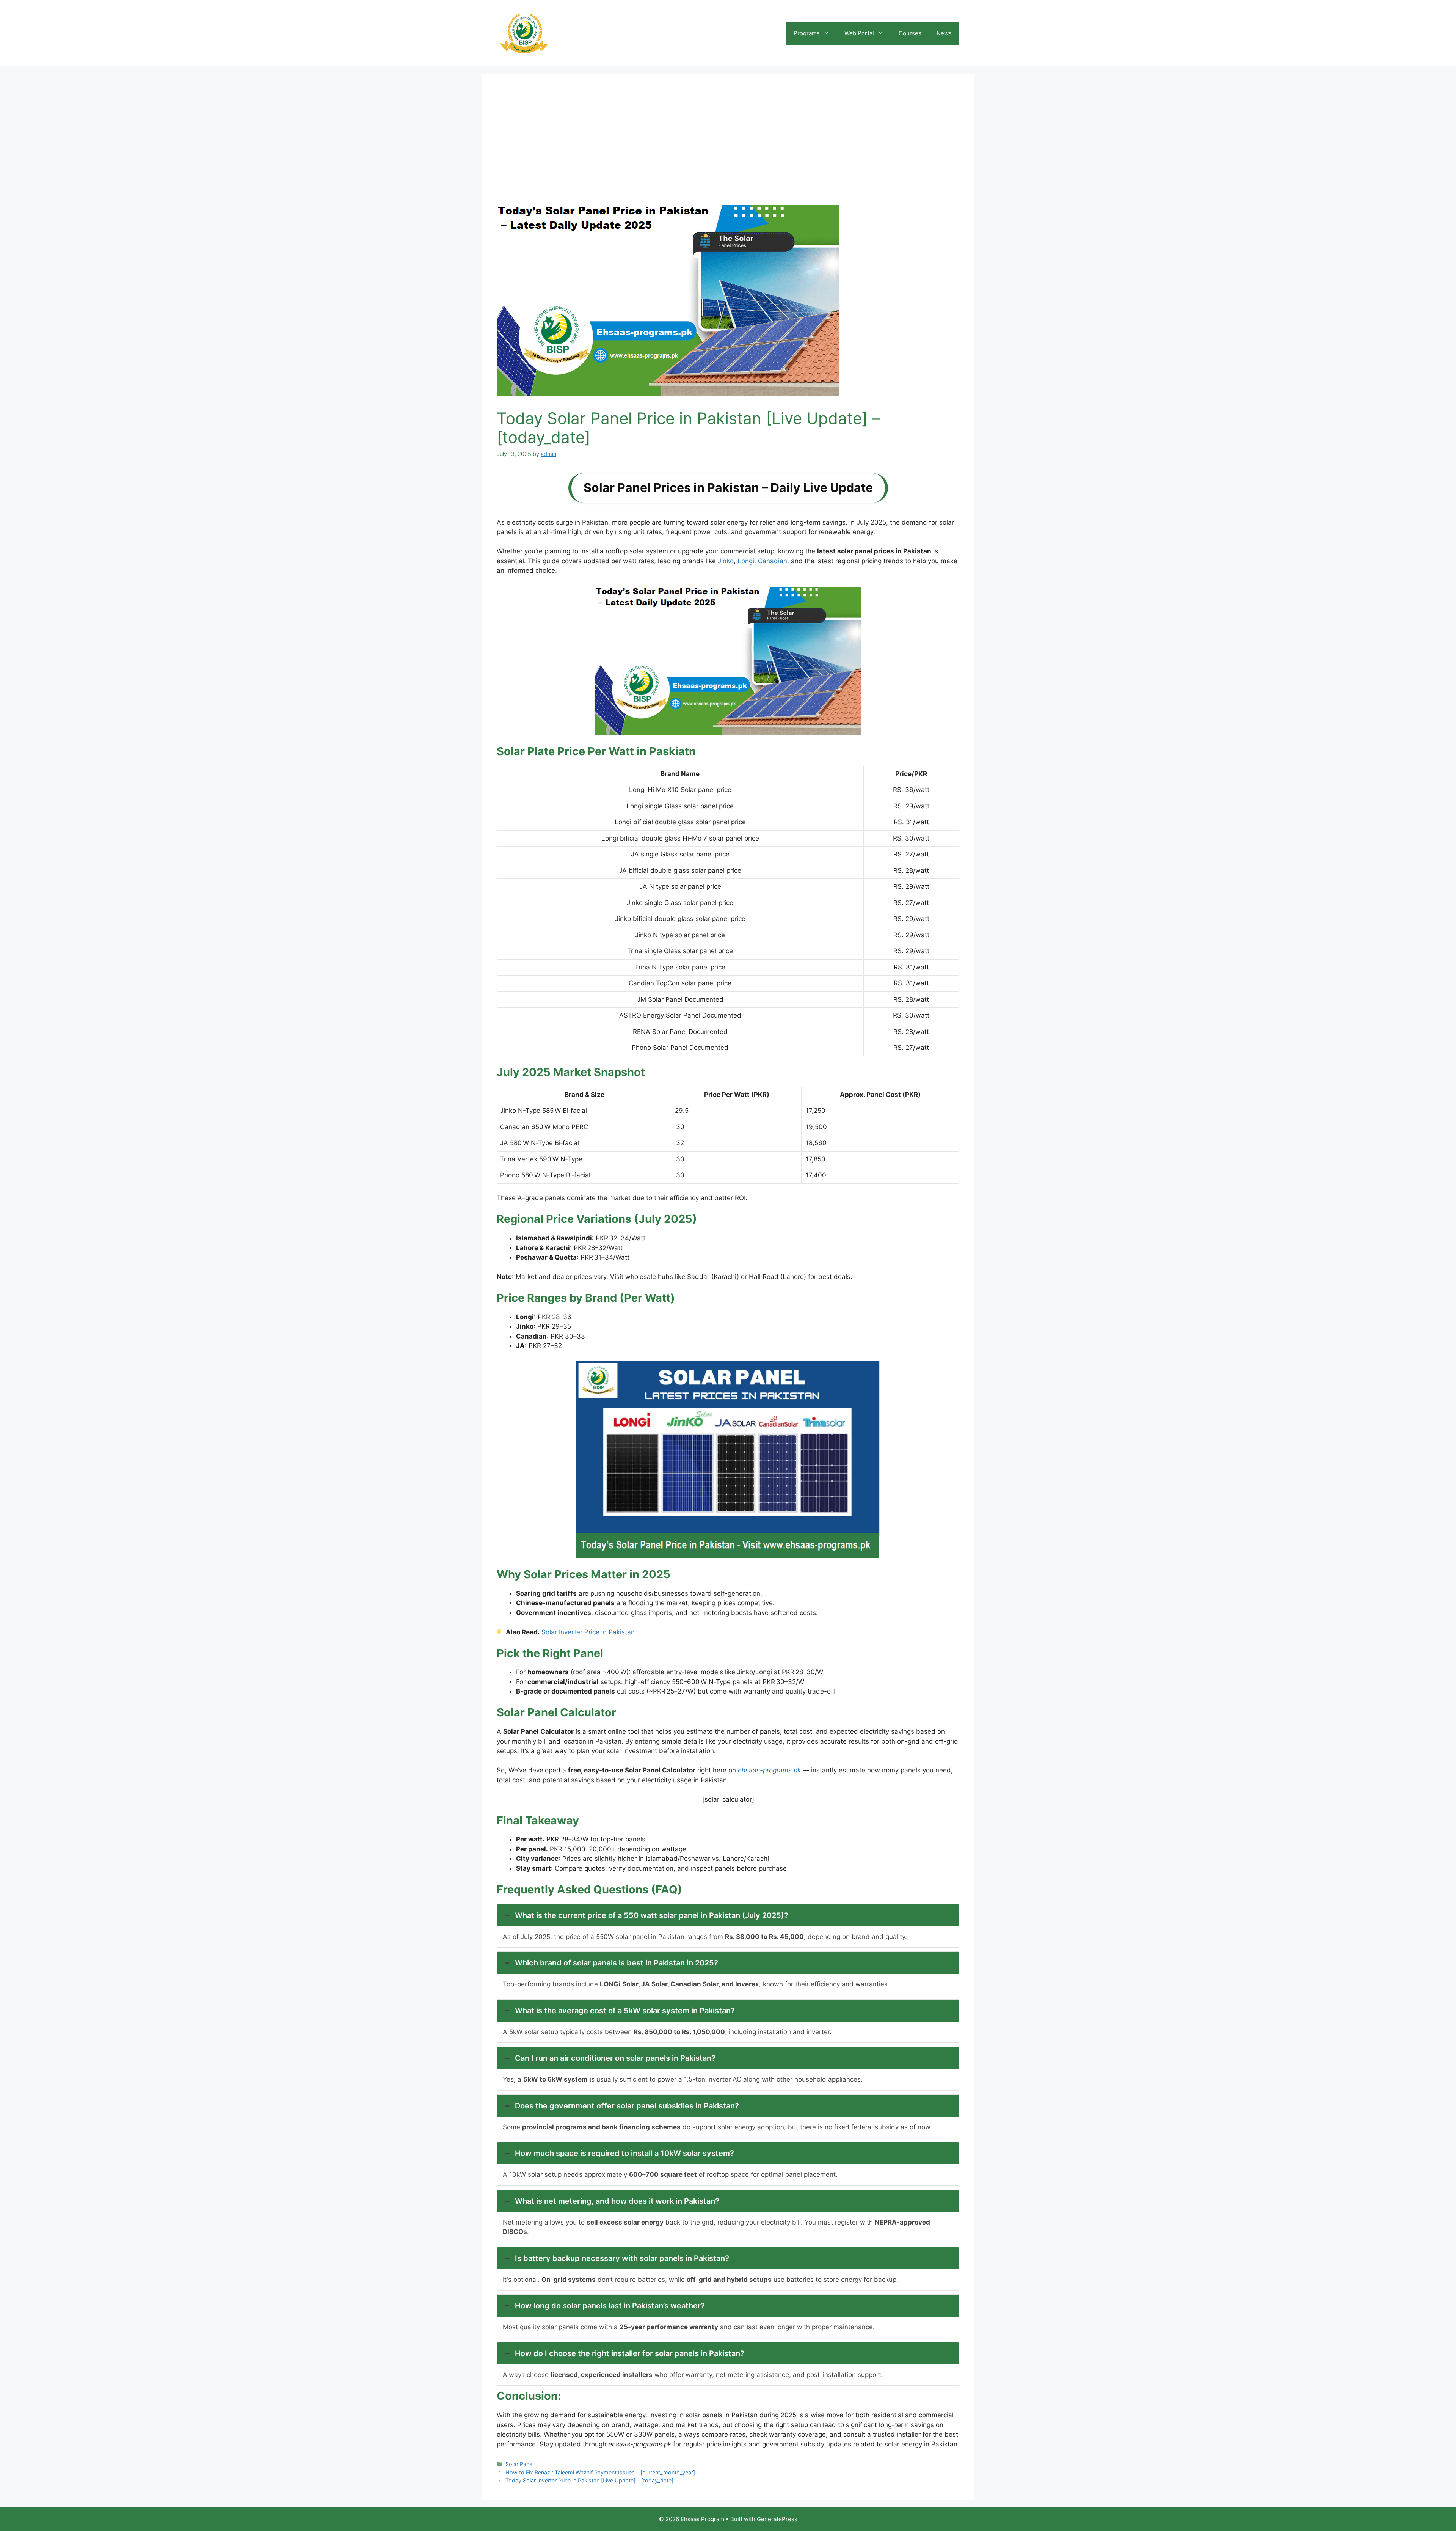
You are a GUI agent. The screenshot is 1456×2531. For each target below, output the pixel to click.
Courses (910, 33)
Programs (807, 33)
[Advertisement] (728, 146)
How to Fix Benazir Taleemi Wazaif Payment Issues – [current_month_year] (600, 2472)
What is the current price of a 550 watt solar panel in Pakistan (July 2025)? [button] (652, 1915)
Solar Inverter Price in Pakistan (588, 1632)
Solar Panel (519, 2464)
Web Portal (859, 33)
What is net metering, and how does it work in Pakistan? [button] (617, 2201)
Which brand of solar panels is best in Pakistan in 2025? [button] (617, 1963)
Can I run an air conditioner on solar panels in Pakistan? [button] (615, 2058)
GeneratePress (777, 2519)
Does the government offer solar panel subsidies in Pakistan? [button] (627, 2106)
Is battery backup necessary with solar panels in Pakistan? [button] (622, 2258)
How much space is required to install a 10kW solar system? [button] (624, 2153)
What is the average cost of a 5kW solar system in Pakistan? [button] (625, 2011)
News (944, 33)
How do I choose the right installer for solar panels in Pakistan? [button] (630, 2353)
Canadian (773, 561)
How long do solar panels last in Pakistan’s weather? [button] (610, 2306)
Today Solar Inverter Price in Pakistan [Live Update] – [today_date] (589, 2480)
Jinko (726, 561)
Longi (746, 561)
